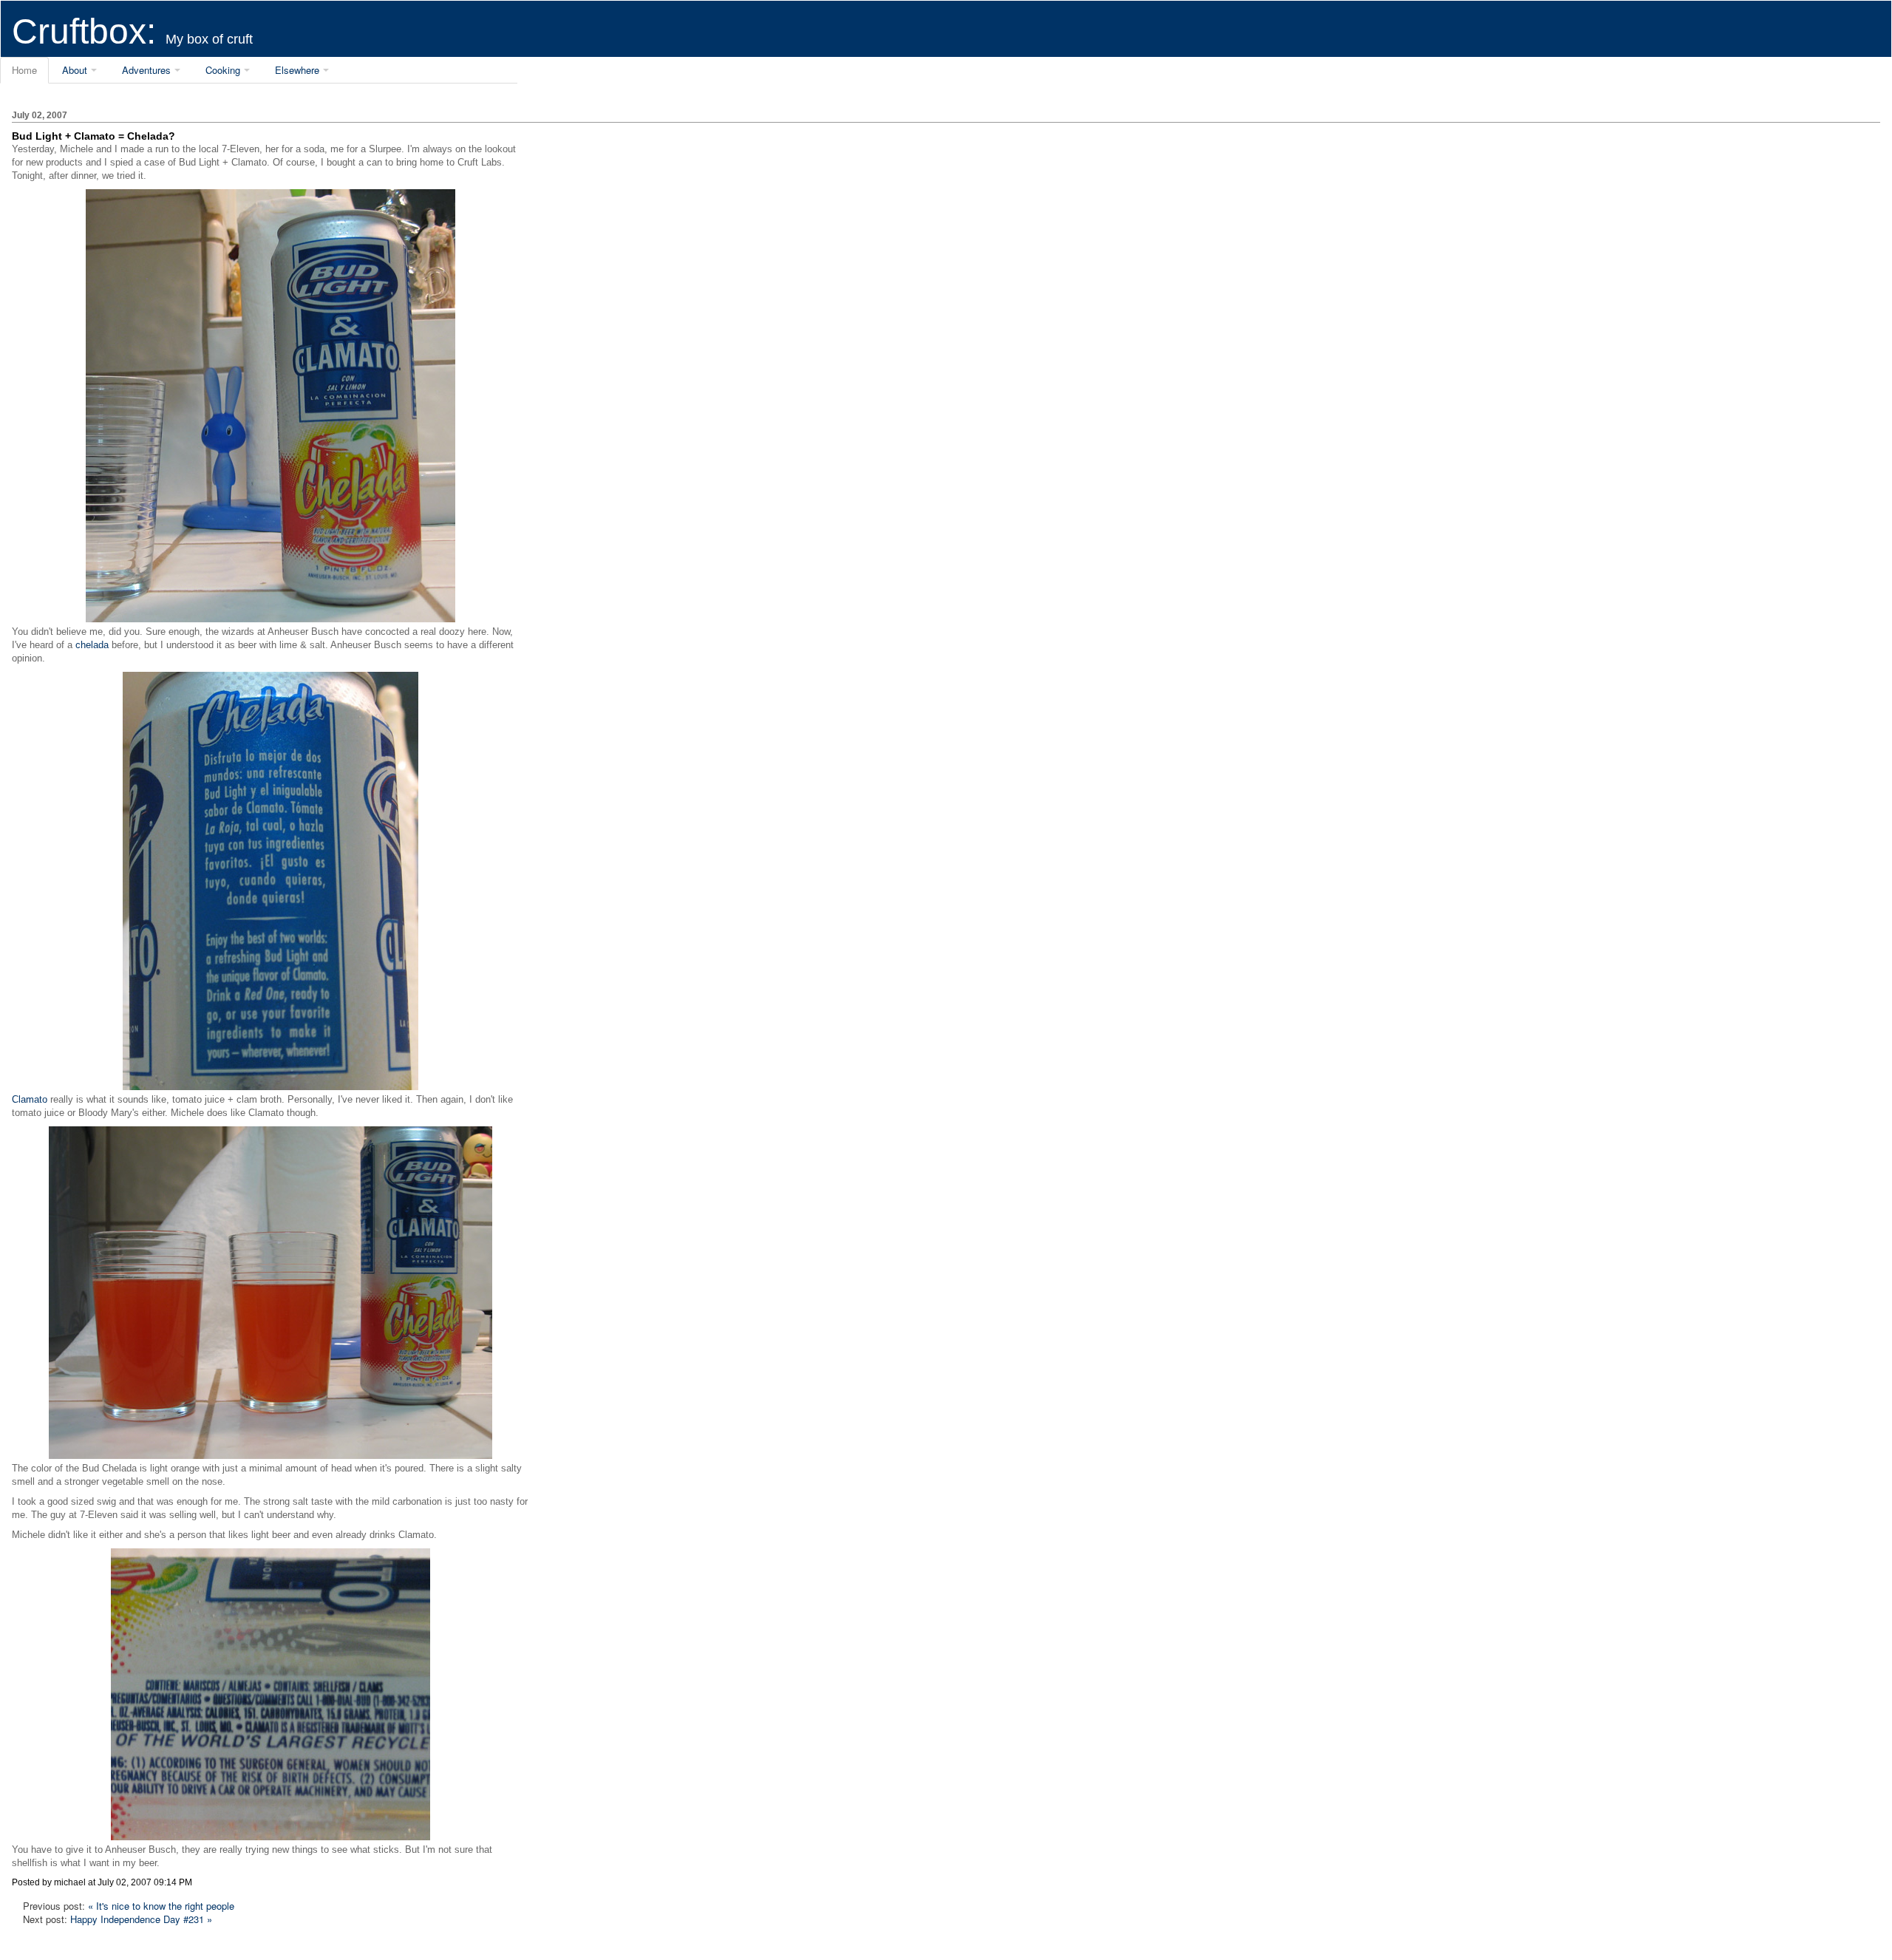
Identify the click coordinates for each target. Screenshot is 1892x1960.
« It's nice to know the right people (161, 1906)
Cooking (223, 70)
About (75, 70)
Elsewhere (297, 70)
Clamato (30, 1099)
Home (24, 70)
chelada (92, 645)
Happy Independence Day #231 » (141, 1919)
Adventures (146, 70)
